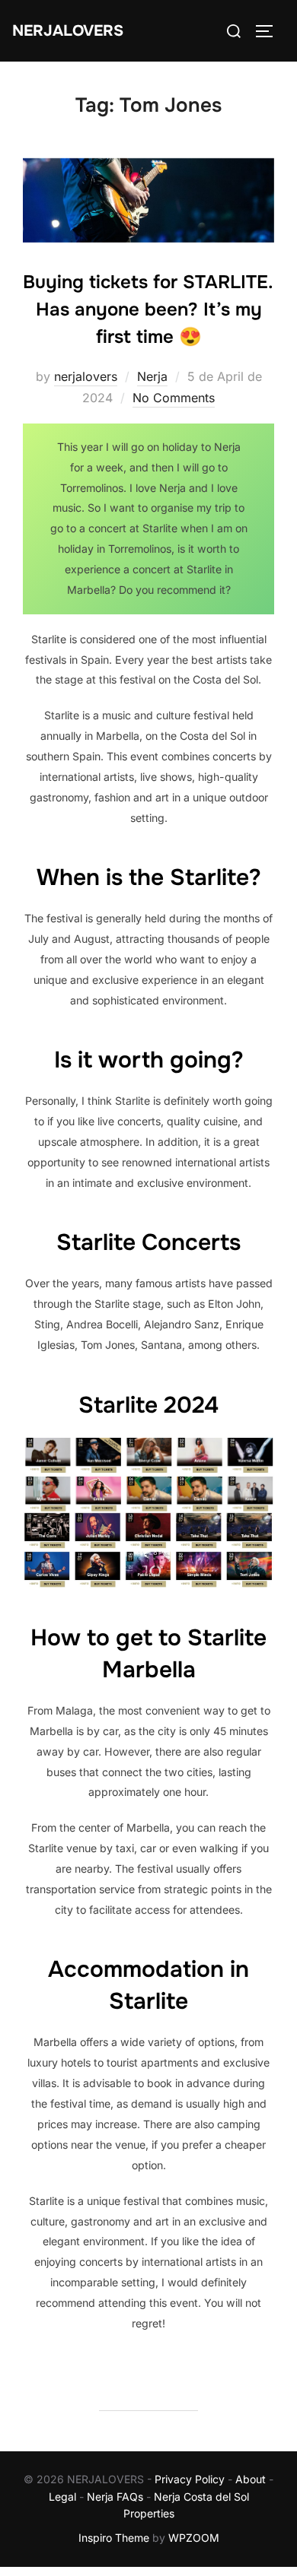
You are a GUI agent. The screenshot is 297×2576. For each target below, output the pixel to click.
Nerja (152, 376)
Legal (62, 2497)
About (251, 2479)
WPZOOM (194, 2538)
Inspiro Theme (114, 2538)
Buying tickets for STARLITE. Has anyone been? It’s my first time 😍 (148, 309)
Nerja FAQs (115, 2497)
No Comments (174, 398)
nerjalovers (86, 376)
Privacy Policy (190, 2479)
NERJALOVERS (68, 31)
